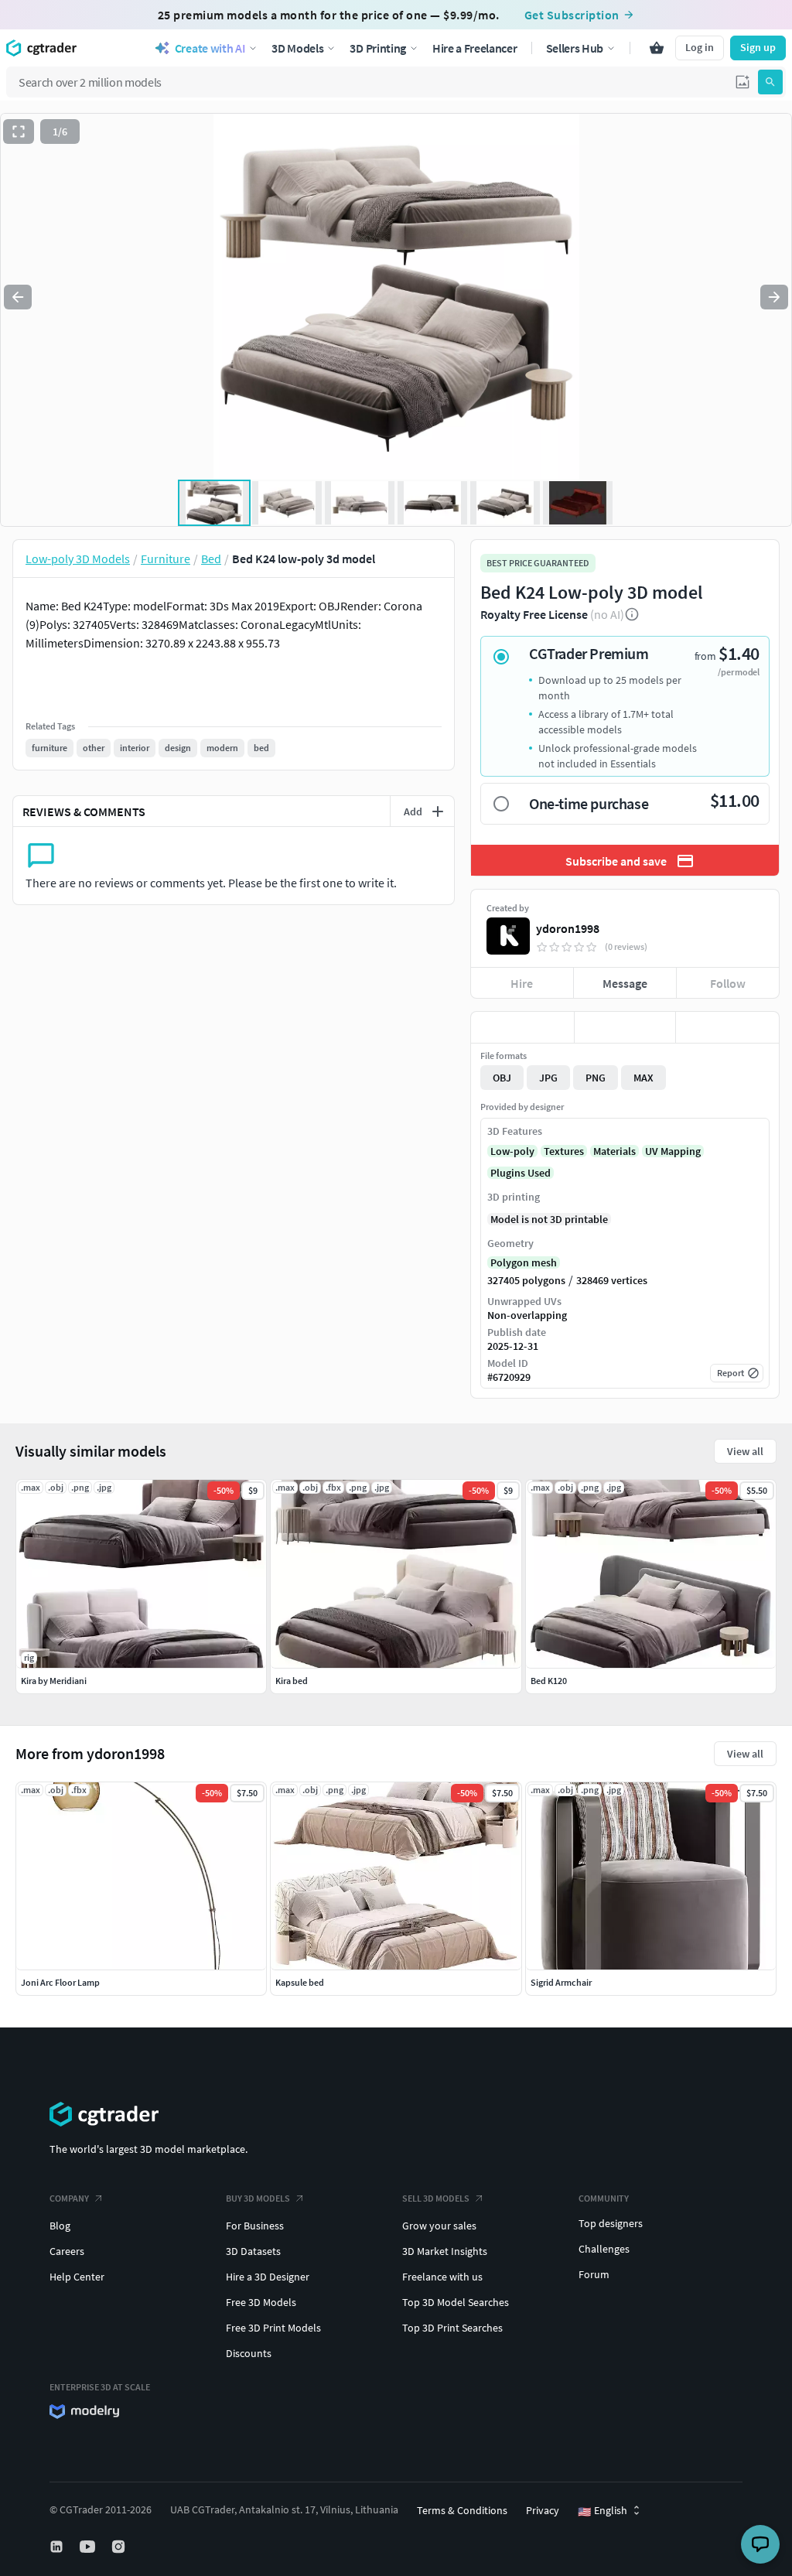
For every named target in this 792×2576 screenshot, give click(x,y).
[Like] (522, 1027)
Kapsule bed (300, 1982)
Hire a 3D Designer (268, 2277)
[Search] (770, 82)
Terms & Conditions (462, 2510)
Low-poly (512, 1151)
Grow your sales (439, 2226)
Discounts (249, 2353)
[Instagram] (120, 2547)
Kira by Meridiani (54, 1681)
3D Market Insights (445, 2251)
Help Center (77, 2277)
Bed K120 (549, 1681)
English (603, 2511)
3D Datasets (253, 2251)
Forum (594, 2274)
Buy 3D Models (258, 2198)
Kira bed (292, 1681)
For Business (255, 2226)
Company (69, 2198)
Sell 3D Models (436, 2198)
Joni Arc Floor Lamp (60, 1982)
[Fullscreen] (19, 132)
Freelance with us (442, 2277)
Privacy (543, 2510)
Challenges (604, 2249)
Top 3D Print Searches (452, 2328)
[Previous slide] (18, 297)
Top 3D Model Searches (456, 2302)
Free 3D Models (261, 2302)
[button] (742, 82)
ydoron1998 (568, 928)
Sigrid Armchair (561, 1982)
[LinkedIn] (58, 2547)
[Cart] (657, 48)
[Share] (727, 1027)
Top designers (611, 2223)
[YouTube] (89, 2547)
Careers (67, 2251)
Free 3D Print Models (273, 2328)
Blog (60, 2226)
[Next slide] (774, 297)
